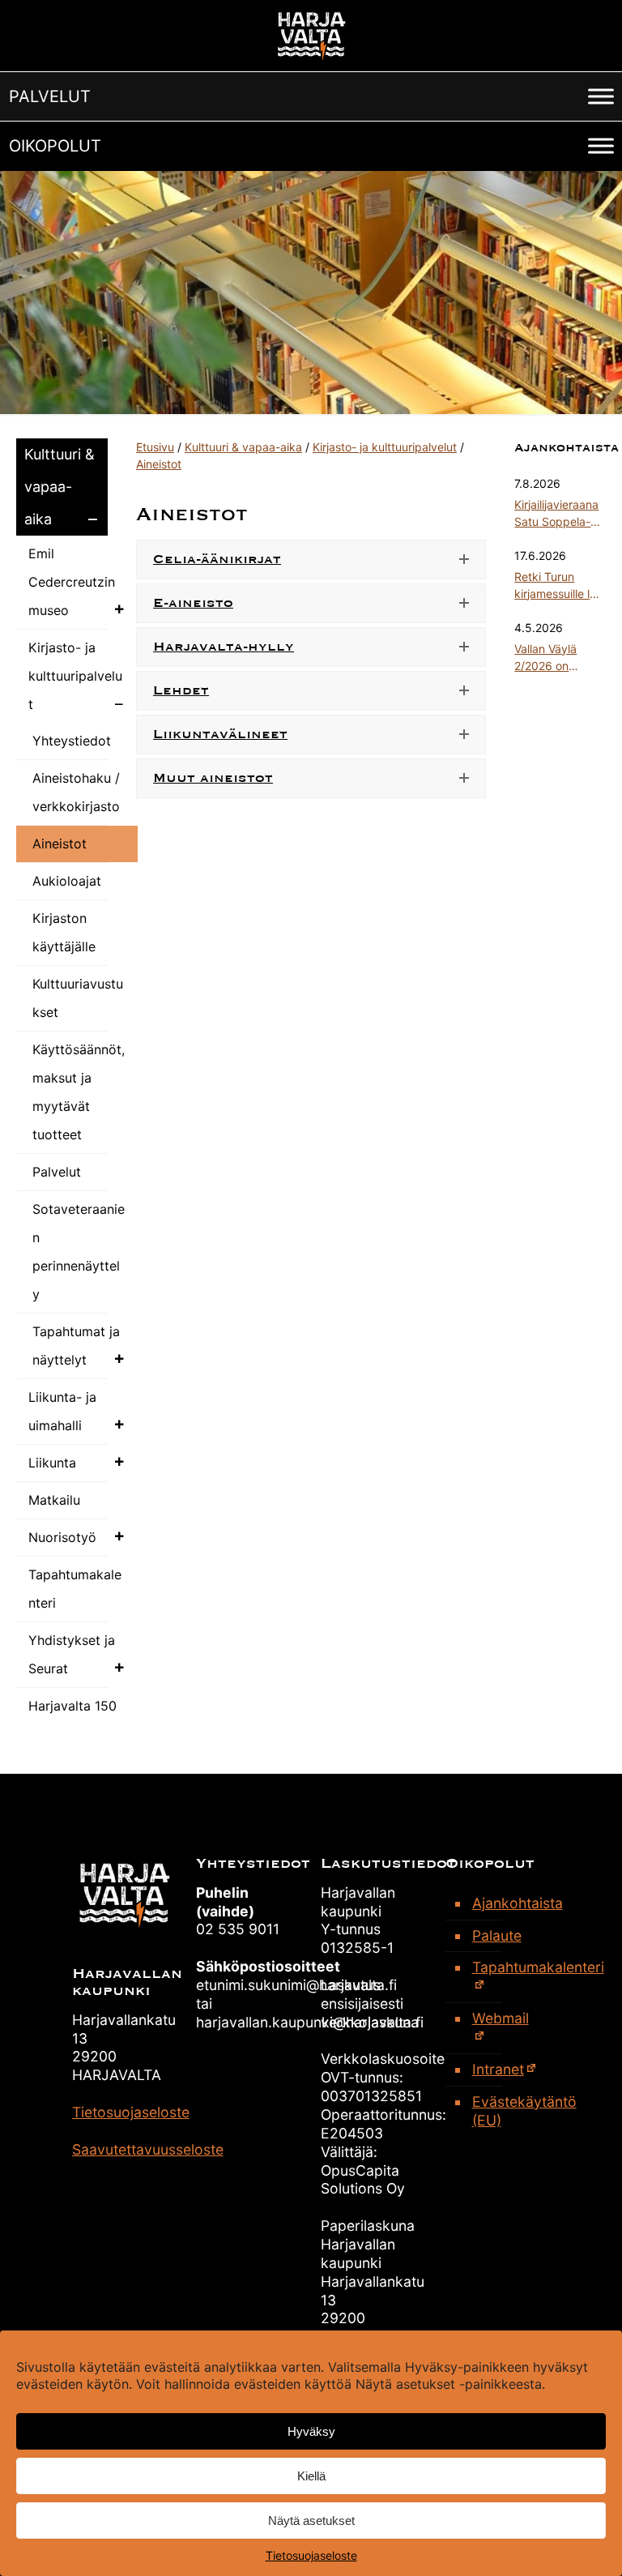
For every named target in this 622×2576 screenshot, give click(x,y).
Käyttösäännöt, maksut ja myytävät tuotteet (79, 1092)
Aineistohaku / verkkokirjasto (76, 792)
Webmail (501, 2018)
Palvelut (57, 1172)
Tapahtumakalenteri (75, 1589)
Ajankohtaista (507, 1903)
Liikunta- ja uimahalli (62, 1411)
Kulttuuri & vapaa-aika (60, 487)
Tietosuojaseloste (311, 2555)
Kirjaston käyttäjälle (64, 932)
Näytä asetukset (311, 2520)
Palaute (497, 1935)
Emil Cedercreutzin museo (72, 582)
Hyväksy (311, 2431)
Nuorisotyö (62, 1537)
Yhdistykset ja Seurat (72, 1654)
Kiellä (311, 2476)
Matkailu (54, 1500)
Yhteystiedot (72, 741)
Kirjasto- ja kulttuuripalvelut (75, 676)
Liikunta (52, 1463)
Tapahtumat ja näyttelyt (76, 1346)
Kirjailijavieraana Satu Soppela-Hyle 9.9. (556, 514)
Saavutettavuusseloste (148, 2149)
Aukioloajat (67, 881)
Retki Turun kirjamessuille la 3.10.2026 (555, 586)
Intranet (498, 2069)
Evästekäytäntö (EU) (507, 2111)
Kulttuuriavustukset (78, 998)
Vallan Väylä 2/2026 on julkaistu (545, 658)
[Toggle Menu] (601, 96)
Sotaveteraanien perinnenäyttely (79, 1252)
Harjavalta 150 (72, 1706)
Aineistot (60, 844)
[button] (50, 96)
